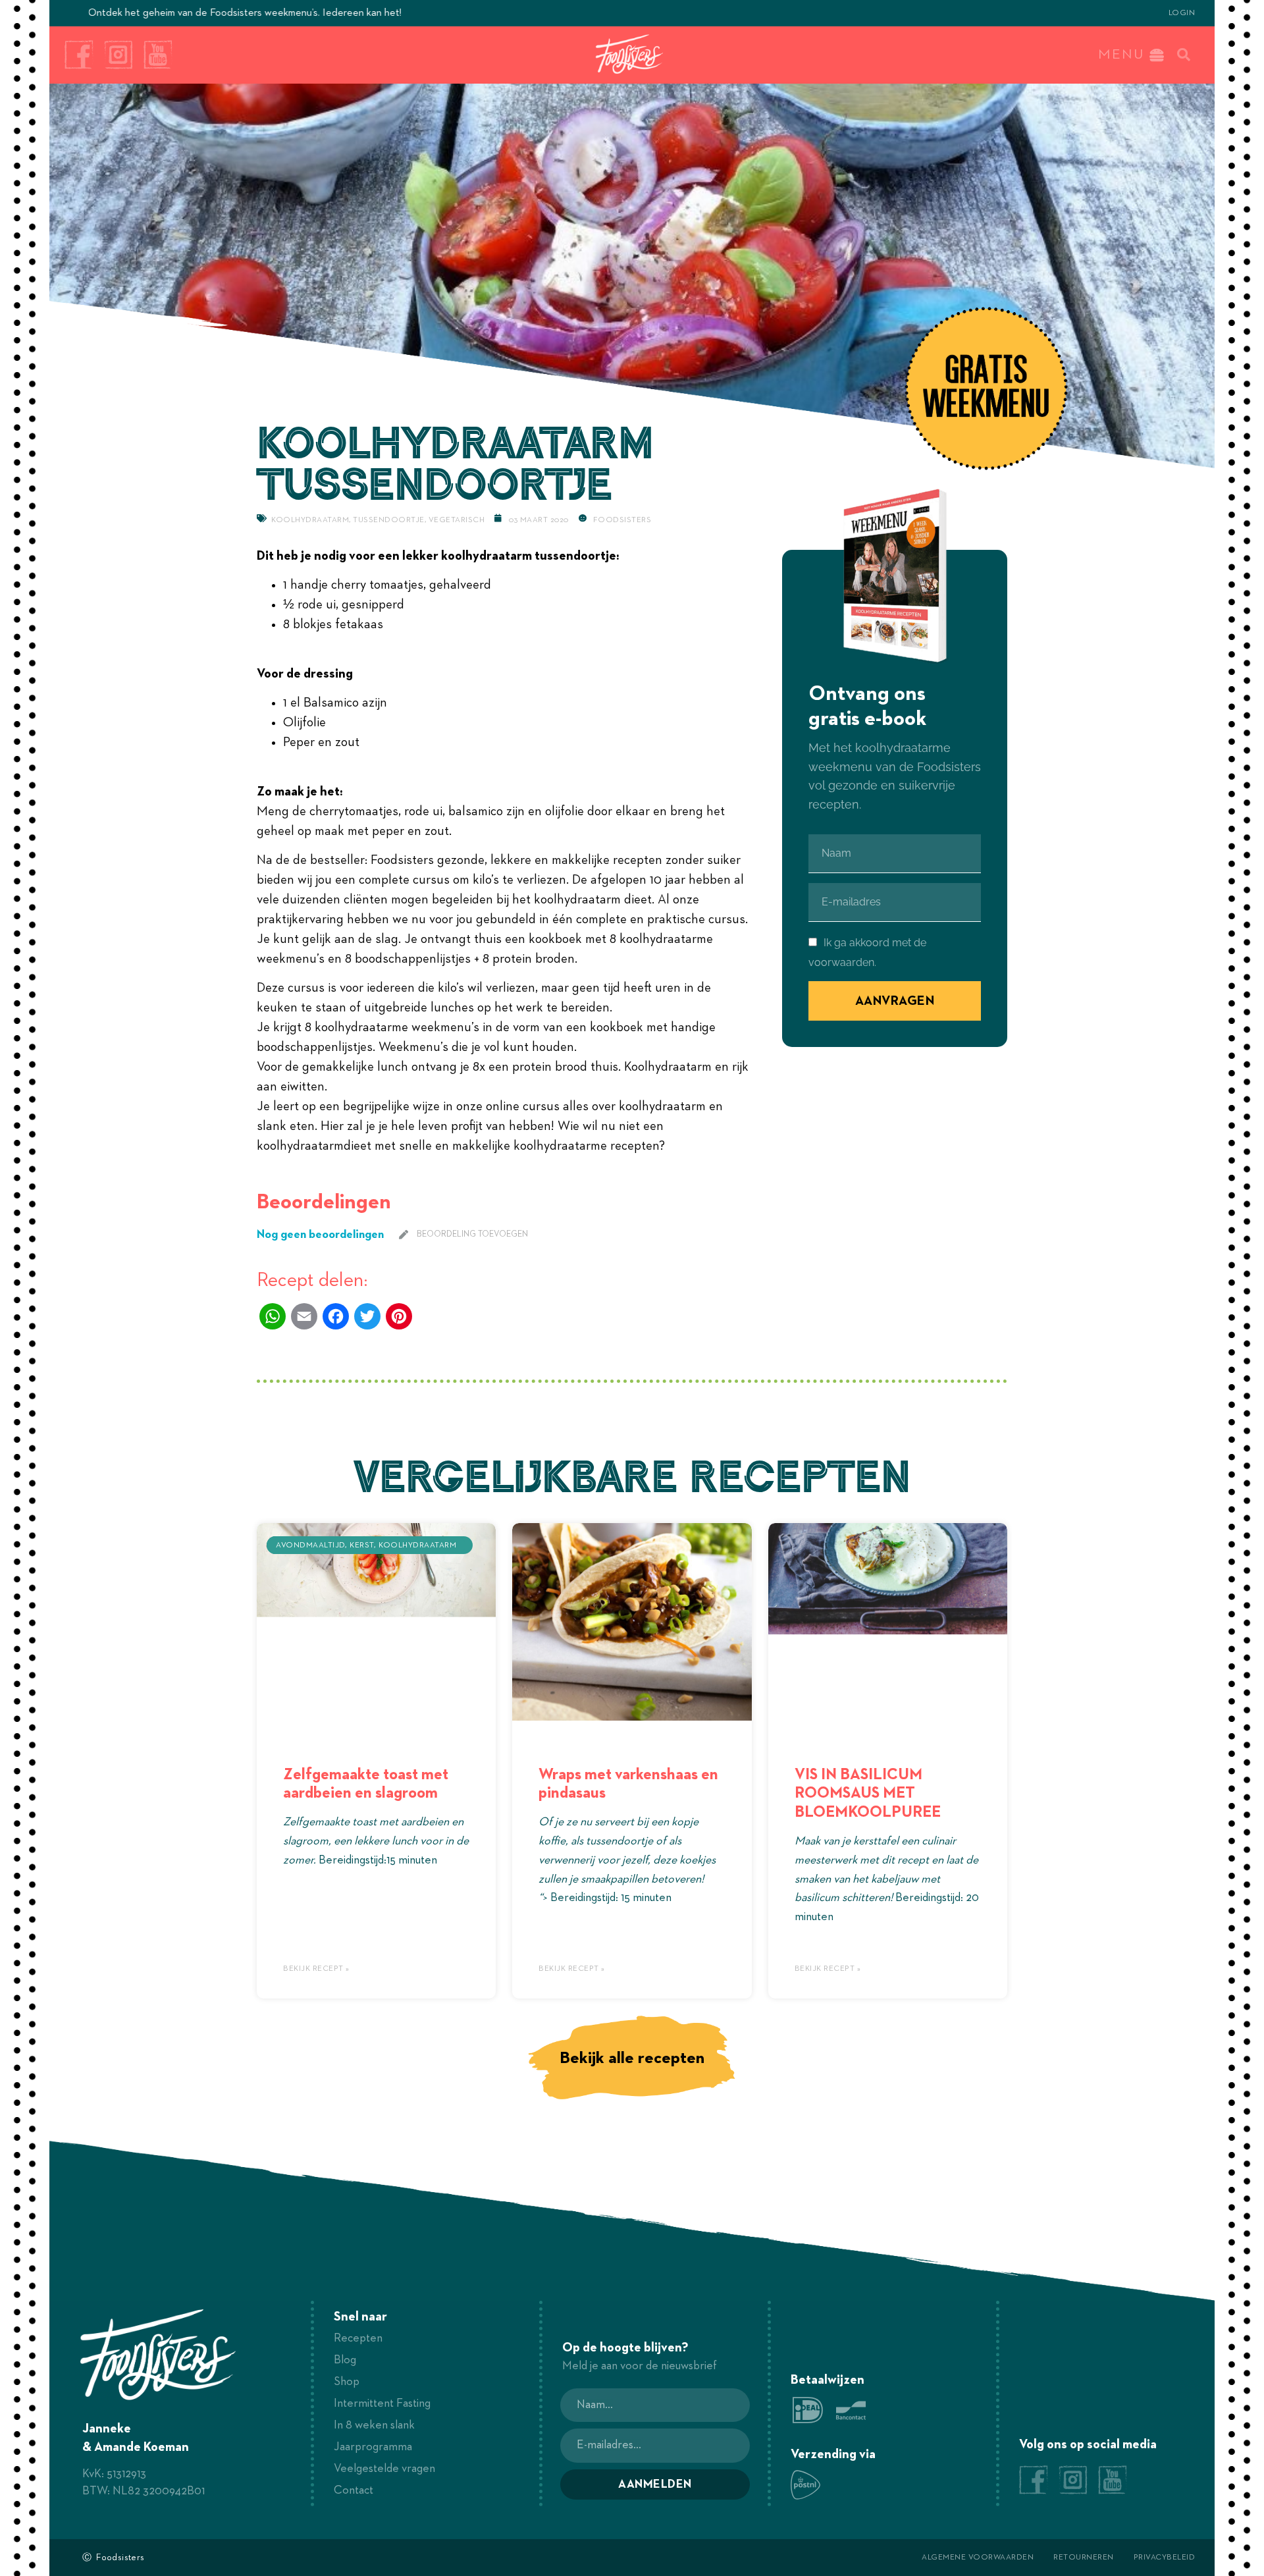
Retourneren (1084, 2558)
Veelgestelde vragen (384, 2469)
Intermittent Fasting (382, 2403)
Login (1182, 13)
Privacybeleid (1165, 2558)
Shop (347, 2382)
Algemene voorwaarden (978, 2558)
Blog (345, 2360)
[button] (1184, 55)
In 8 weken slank (374, 2425)
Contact (354, 2490)
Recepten (358, 2338)
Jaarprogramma (373, 2447)
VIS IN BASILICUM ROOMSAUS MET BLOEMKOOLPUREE (868, 1794)
